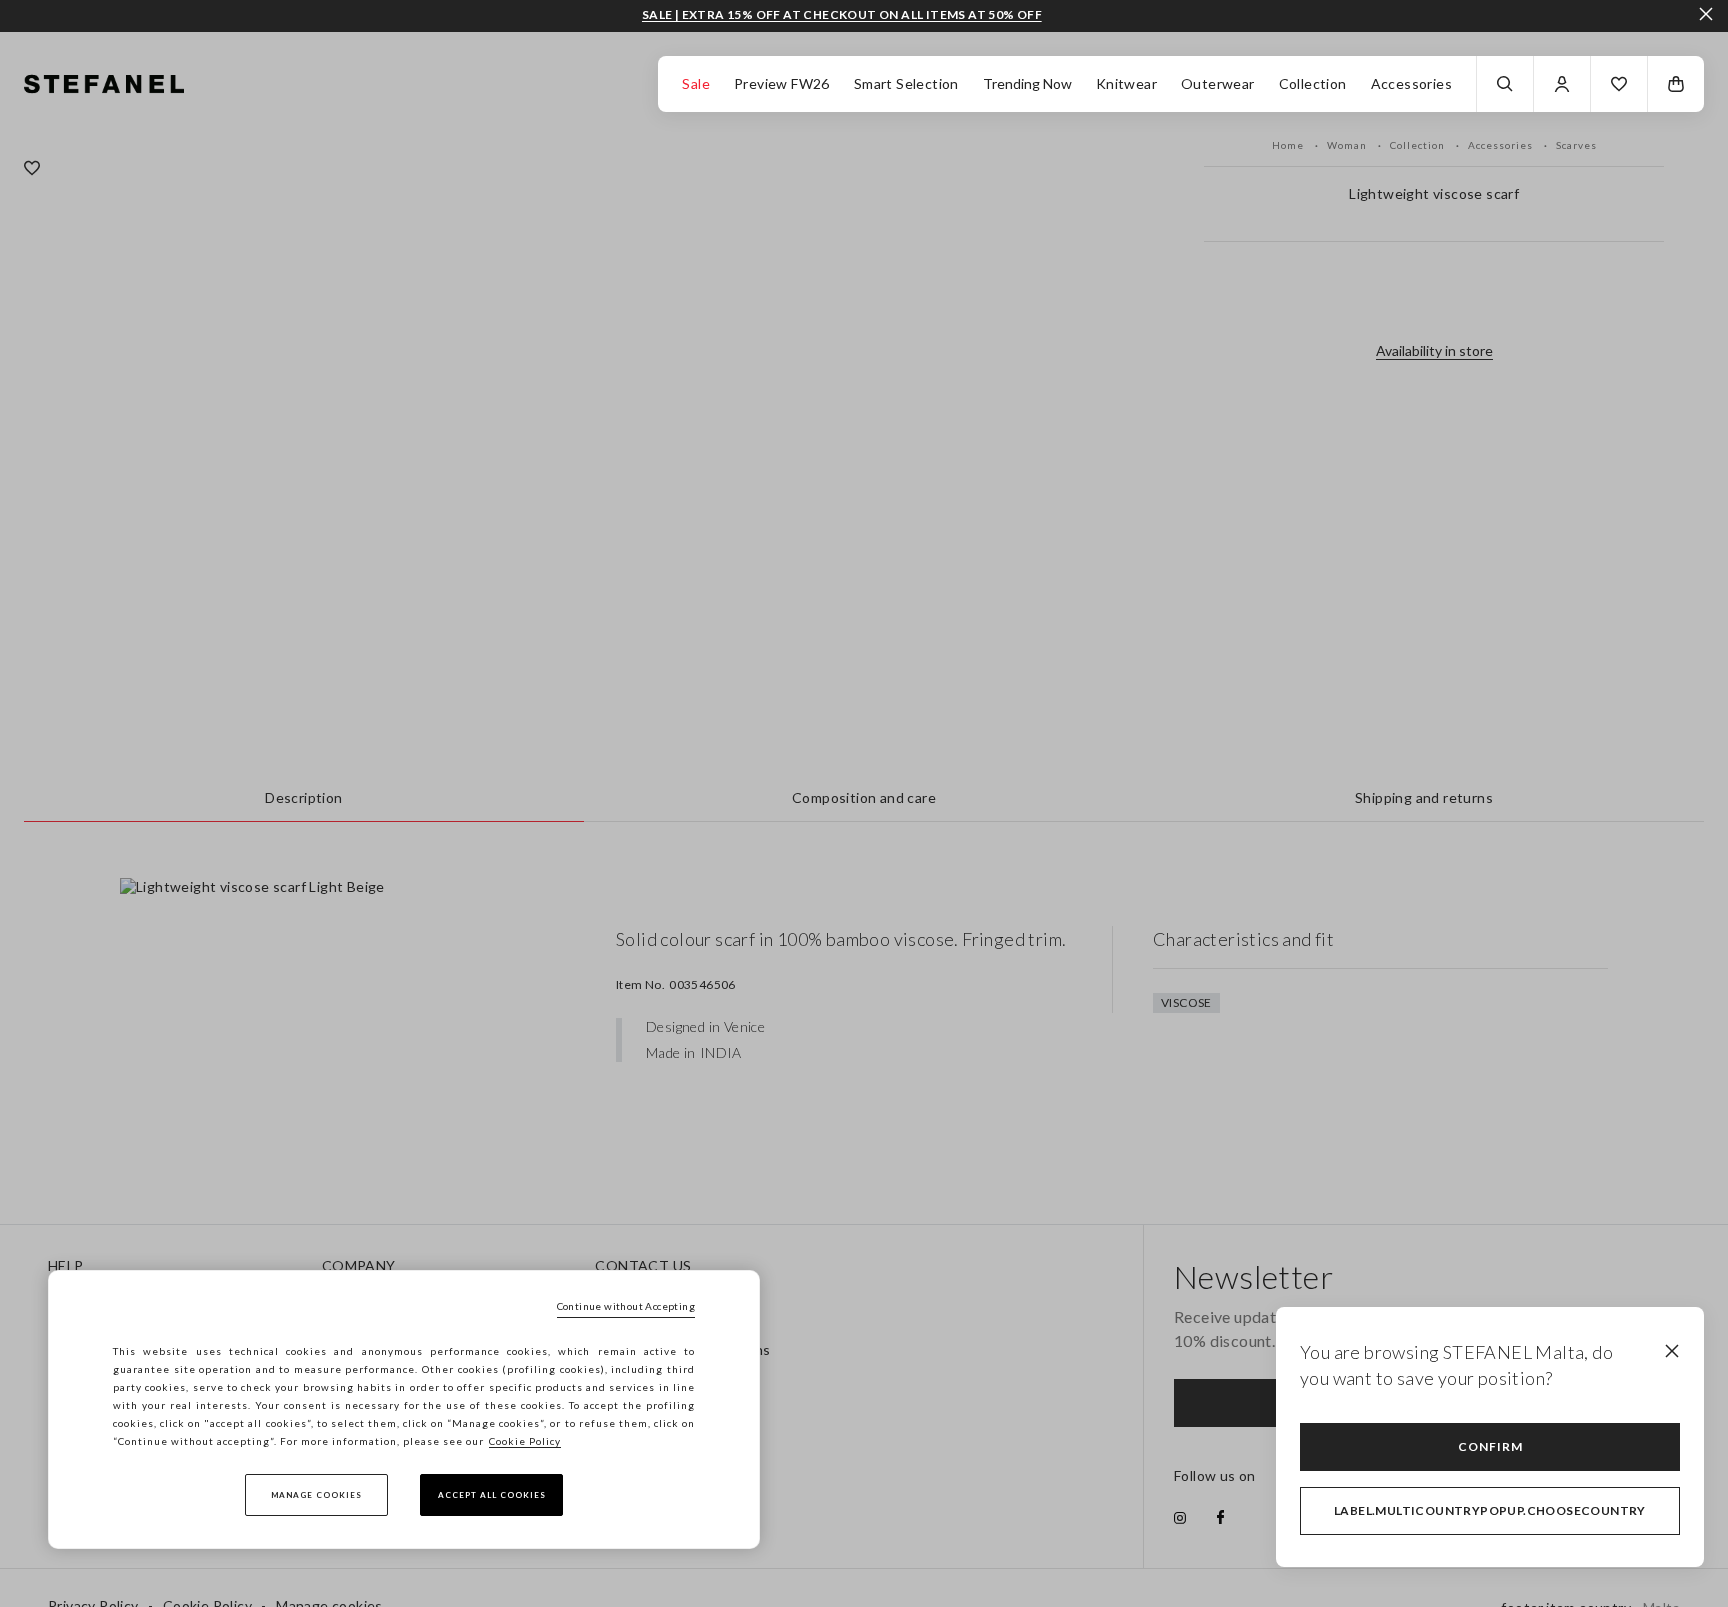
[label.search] (1505, 84)
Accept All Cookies (492, 1495)
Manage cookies (316, 1495)
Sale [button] (696, 83)
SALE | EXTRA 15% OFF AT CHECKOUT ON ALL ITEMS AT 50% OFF (842, 15)
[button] (1619, 84)
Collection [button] (1313, 83)
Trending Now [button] (1027, 83)
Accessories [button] (1411, 83)
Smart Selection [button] (906, 83)
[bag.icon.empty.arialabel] (1676, 84)
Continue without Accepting (626, 1306)
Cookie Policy (525, 1441)
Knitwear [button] (1126, 83)
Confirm (1490, 1446)
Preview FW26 (782, 83)
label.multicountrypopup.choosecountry (1490, 1510)
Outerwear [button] (1218, 83)
